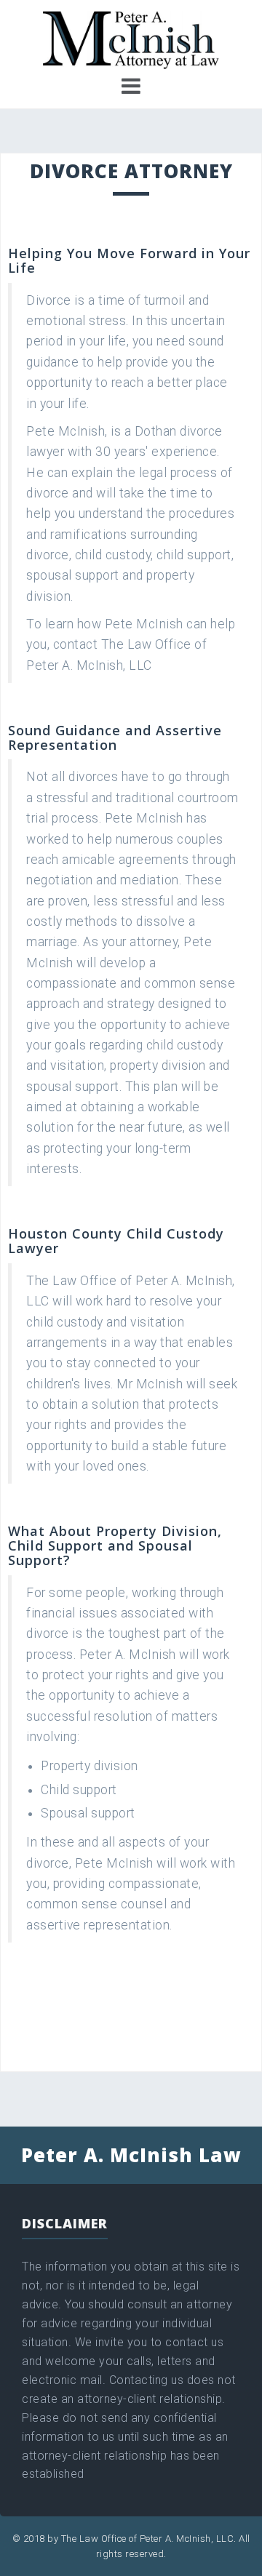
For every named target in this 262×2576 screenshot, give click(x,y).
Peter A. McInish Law (131, 2155)
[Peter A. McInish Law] (131, 39)
